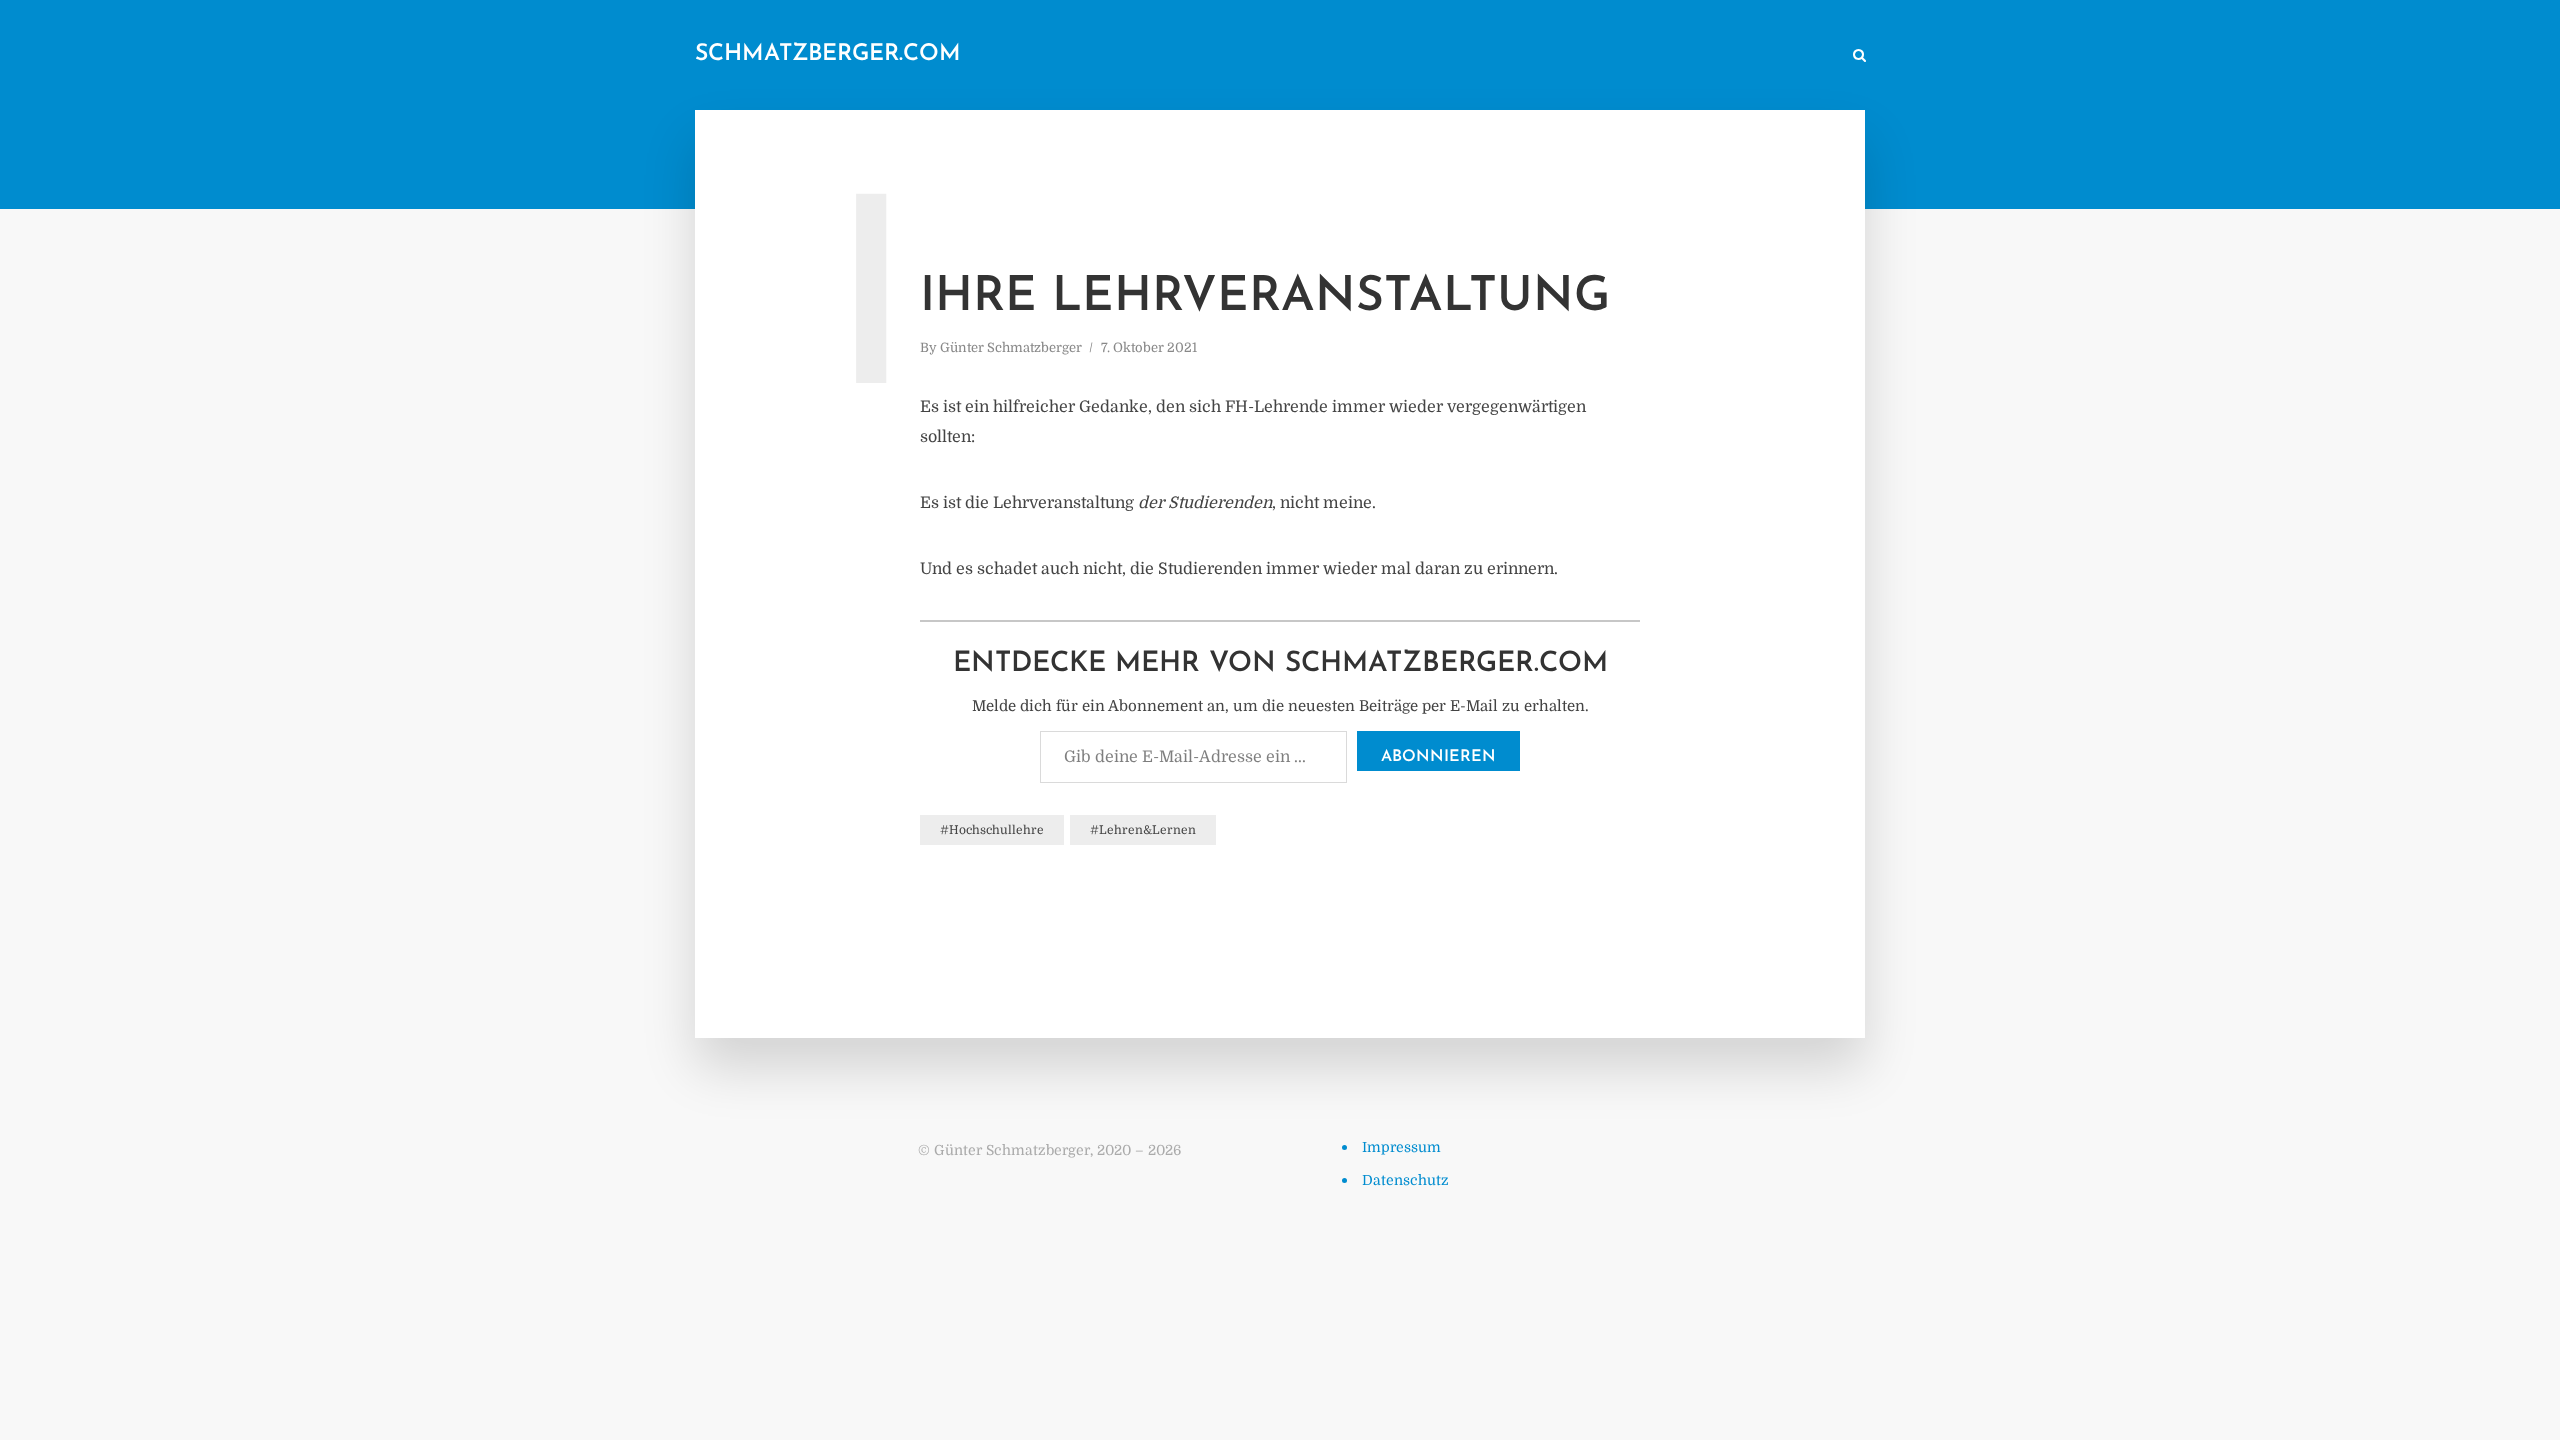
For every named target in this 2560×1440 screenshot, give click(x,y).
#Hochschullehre (992, 830)
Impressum (1401, 1147)
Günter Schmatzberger (1011, 347)
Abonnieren (1438, 757)
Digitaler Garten (1552, 56)
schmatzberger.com (828, 54)
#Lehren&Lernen (1143, 830)
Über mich (1664, 56)
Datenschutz (1405, 1180)
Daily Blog (1359, 56)
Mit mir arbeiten (1774, 56)
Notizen (1446, 56)
